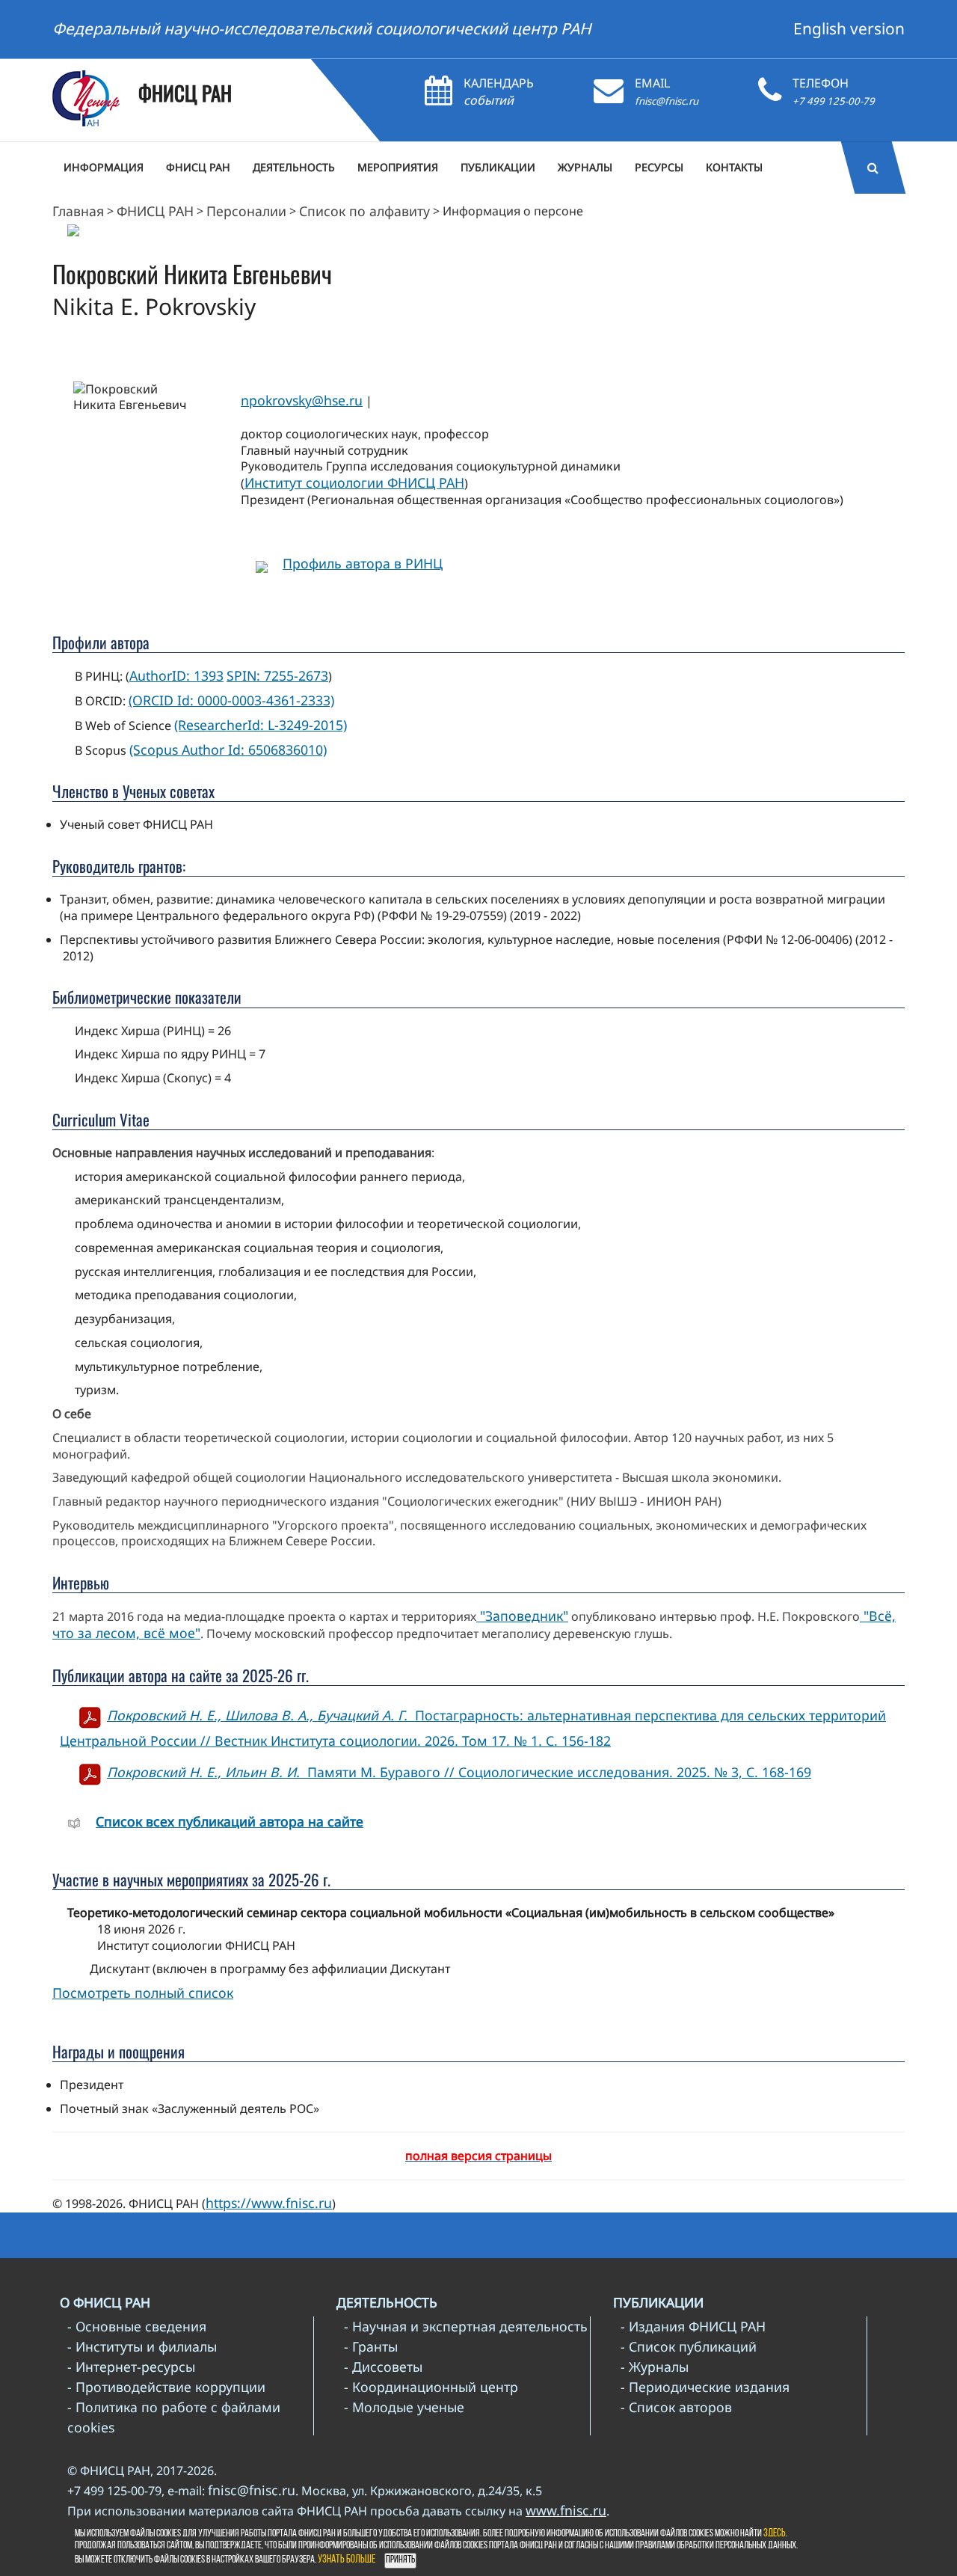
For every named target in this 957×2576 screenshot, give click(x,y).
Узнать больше (347, 2560)
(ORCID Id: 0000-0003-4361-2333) (231, 700)
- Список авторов (676, 2407)
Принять (400, 2560)
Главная (78, 211)
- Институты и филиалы (142, 2346)
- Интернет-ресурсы (131, 2367)
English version (849, 28)
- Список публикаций (689, 2346)
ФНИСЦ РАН (155, 211)
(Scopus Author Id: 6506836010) (228, 749)
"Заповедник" (522, 1616)
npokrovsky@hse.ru (302, 400)
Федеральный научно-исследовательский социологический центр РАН (322, 28)
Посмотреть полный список (143, 1993)
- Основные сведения (137, 2326)
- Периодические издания (705, 2387)
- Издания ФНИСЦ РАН (693, 2326)
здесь (775, 2534)
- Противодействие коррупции (166, 2387)
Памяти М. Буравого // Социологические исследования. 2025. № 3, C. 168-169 (459, 1772)
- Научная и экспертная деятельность (466, 2326)
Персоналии (246, 211)
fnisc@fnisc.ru (667, 101)
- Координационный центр (431, 2387)
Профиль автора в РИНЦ (363, 563)
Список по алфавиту (364, 211)
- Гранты (371, 2346)
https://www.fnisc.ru (269, 2203)
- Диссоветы (383, 2367)
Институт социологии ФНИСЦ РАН (354, 482)
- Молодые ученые (404, 2407)
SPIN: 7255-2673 (277, 675)
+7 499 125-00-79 (834, 101)
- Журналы (655, 2367)
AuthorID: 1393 (176, 675)
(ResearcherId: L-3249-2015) (261, 725)
